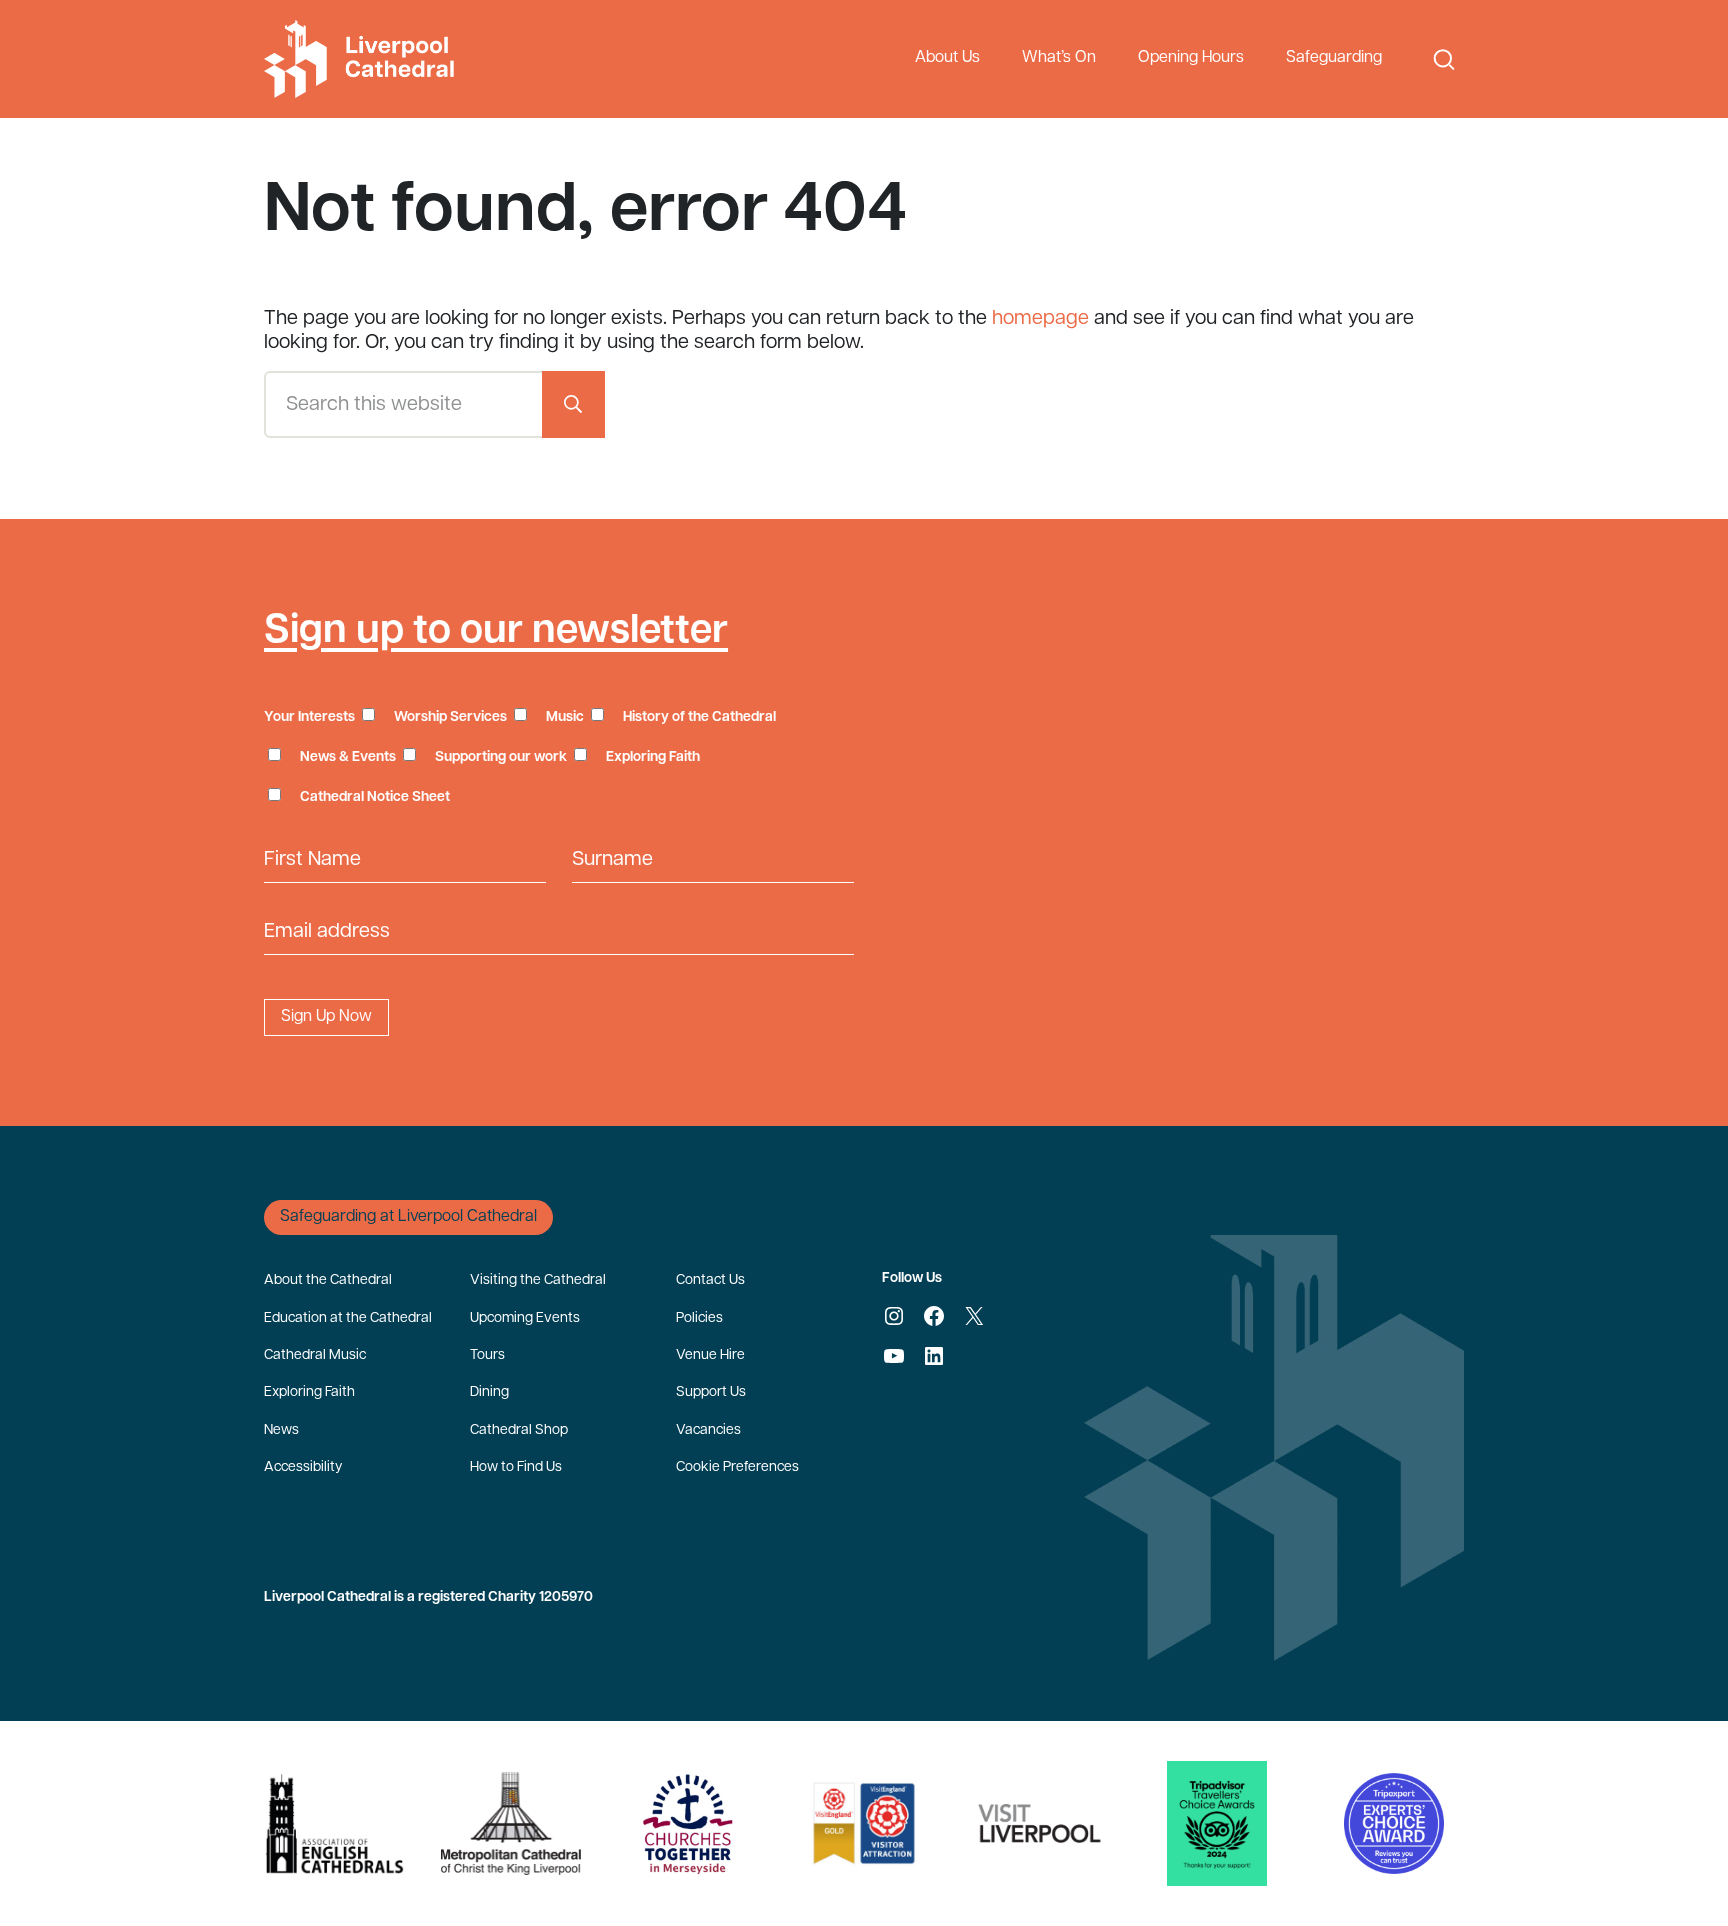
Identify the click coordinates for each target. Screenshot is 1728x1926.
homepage (1040, 319)
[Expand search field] (1444, 59)
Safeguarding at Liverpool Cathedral (408, 1217)
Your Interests (309, 717)
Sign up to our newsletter (496, 632)
